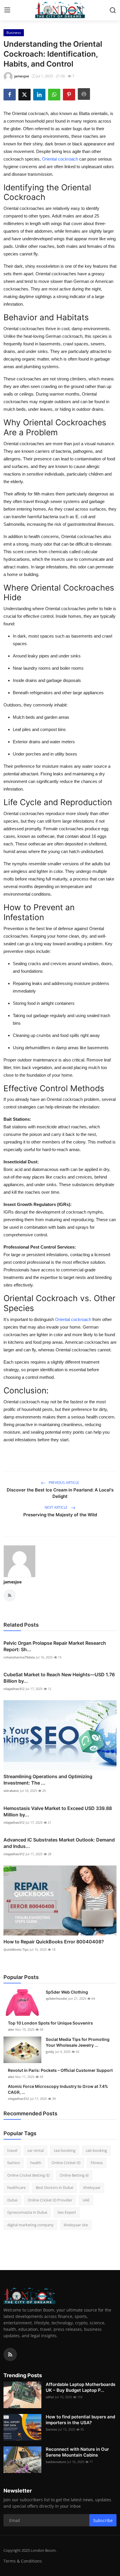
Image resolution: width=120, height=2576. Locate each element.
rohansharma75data (19, 1657)
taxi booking (65, 2150)
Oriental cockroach (60, 159)
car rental (36, 2150)
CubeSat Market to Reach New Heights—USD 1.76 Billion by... (59, 1678)
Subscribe (103, 2520)
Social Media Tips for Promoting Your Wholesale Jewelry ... (78, 2042)
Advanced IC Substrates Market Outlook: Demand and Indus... (59, 1843)
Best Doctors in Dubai (54, 2187)
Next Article (57, 1507)
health (36, 2163)
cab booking (96, 2150)
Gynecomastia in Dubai (27, 2212)
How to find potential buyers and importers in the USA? (80, 2420)
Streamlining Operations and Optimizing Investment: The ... (48, 1780)
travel (12, 2150)
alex (11, 2029)
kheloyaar (92, 2187)
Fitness (97, 2163)
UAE (86, 2200)
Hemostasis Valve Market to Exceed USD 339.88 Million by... (58, 1811)
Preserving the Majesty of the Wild (60, 1515)
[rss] (10, 2354)
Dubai (12, 2200)
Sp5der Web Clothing (67, 1992)
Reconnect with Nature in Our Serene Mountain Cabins (77, 2452)
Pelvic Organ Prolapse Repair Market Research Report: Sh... (55, 1646)
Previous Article (63, 1483)
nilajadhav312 (14, 1689)
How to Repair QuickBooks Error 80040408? (54, 1942)
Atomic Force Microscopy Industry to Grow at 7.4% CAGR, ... (58, 2089)
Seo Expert (67, 2212)
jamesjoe (13, 1582)
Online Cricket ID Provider (50, 2200)
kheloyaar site (76, 2225)
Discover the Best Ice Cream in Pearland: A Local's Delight (60, 1493)
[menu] (7, 10)
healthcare (16, 2187)
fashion (14, 2163)
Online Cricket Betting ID (28, 2175)
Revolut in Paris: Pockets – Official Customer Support (60, 2070)
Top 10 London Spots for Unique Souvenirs (50, 2023)
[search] (113, 10)
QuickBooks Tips (16, 1949)
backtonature (56, 2462)
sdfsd (50, 2397)
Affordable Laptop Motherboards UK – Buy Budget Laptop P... (81, 2387)
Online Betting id (74, 2175)
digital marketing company (30, 2225)
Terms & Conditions (23, 2561)
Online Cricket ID (66, 2163)
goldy (50, 2052)
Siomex (51, 2429)
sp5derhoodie (56, 1998)
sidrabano (11, 1791)
